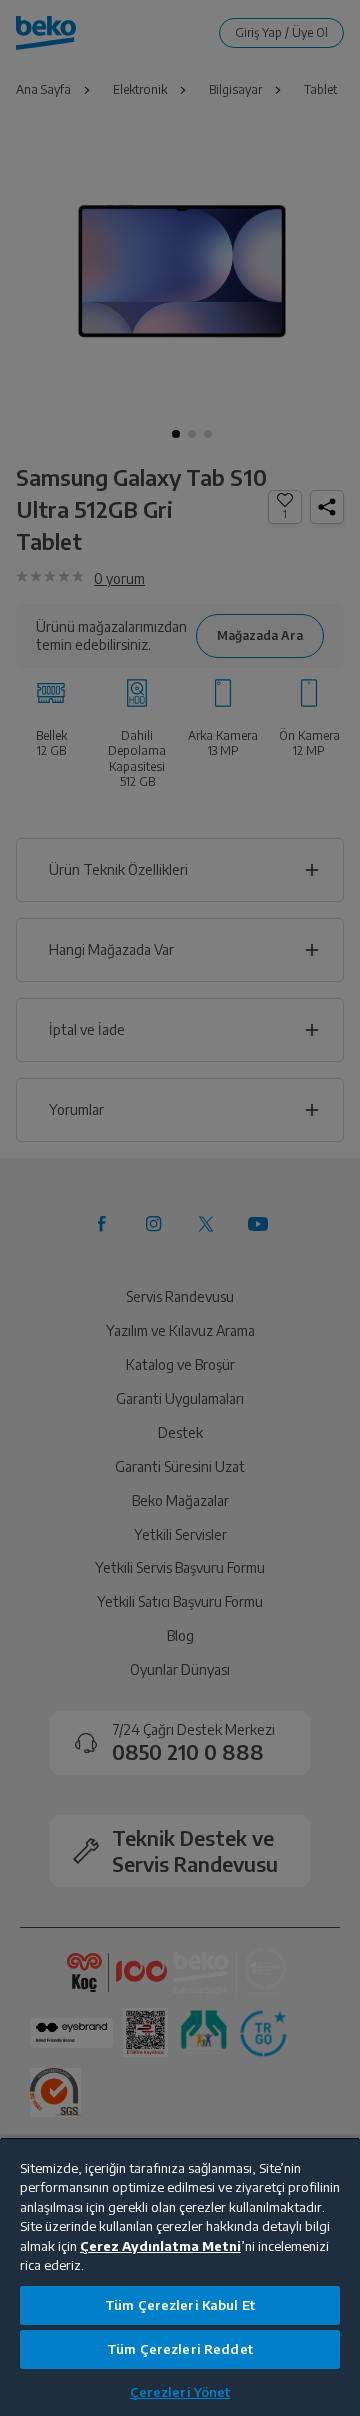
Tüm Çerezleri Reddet (180, 2349)
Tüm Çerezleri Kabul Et (180, 2305)
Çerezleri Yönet (180, 2392)
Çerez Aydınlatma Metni (160, 2246)
